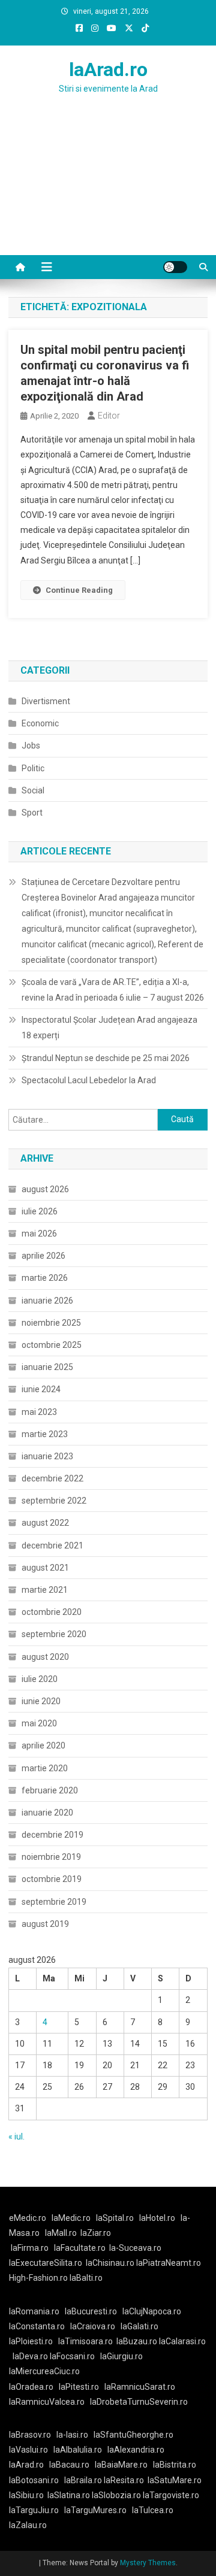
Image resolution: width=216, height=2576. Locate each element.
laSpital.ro (115, 2218)
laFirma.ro (30, 2248)
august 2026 (45, 1189)
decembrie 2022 (52, 1478)
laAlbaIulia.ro (78, 2450)
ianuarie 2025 (47, 1367)
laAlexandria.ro (136, 2450)
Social (33, 790)
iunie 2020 (41, 1701)
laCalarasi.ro (182, 2341)
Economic (40, 723)
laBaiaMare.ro (121, 2465)
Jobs (31, 745)
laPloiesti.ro (31, 2341)
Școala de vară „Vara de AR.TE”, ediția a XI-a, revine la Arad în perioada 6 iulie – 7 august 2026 (113, 990)
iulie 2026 (40, 1211)
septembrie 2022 (54, 1501)
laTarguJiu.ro (37, 2510)
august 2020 (45, 1657)
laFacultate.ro (80, 2248)
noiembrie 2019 (51, 1857)
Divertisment (46, 701)
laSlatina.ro (69, 2495)
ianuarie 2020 (47, 1813)
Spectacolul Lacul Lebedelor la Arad (89, 1080)
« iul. (16, 2136)
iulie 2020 (40, 1679)
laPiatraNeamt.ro (169, 2263)
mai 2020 (39, 1723)
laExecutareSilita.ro (46, 2263)
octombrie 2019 (52, 1879)
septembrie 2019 (54, 1902)
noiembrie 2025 (51, 1323)
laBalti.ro (86, 2278)
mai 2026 (39, 1234)
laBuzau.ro (138, 2341)
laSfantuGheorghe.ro (133, 2435)
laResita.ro (124, 2480)
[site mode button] (175, 267)
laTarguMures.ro (95, 2510)
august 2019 (45, 1924)
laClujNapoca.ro (152, 2311)
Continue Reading (79, 590)
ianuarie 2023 (47, 1456)
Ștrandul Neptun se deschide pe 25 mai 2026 (106, 1058)
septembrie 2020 (54, 1634)
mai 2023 (39, 1412)
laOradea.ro (31, 2387)
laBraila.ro (83, 2480)
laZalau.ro (28, 2525)
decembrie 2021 (52, 1545)
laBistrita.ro (175, 2465)
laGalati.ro (139, 2326)
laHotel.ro (157, 2218)
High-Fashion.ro (38, 2278)
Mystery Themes (148, 2563)
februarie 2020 (50, 1790)
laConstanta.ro (37, 2326)
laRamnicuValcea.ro (47, 2402)
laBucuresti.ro (91, 2311)
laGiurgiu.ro (123, 2356)
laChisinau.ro (110, 2263)
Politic (33, 768)
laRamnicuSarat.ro (140, 2387)
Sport (32, 813)
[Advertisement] (108, 189)
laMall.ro (61, 2233)
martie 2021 (45, 1590)
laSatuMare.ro (175, 2480)
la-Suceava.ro (135, 2248)
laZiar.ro (96, 2233)
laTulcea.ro (153, 2510)
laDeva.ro (30, 2356)
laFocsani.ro (72, 2356)
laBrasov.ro (30, 2435)
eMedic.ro (28, 2218)
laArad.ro (108, 69)
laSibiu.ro (26, 2495)
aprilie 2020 (43, 1745)
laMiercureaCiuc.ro (44, 2371)
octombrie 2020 (52, 1612)
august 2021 (45, 1568)
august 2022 (45, 1523)
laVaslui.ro (31, 2450)
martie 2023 (45, 1434)
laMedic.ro (72, 2218)
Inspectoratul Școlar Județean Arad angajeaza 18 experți (109, 1028)
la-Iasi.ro (72, 2435)
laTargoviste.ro (171, 2495)
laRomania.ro (34, 2311)
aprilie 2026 (43, 1256)
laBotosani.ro (34, 2480)
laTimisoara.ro (85, 2341)
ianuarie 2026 (47, 1301)
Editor (109, 416)
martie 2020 (45, 1768)
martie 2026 (45, 1278)
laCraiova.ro (93, 2326)
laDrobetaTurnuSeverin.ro (139, 2402)
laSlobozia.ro (116, 2495)
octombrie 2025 (52, 1345)
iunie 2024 (41, 1389)
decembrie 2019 (52, 1835)
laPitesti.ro (79, 2387)
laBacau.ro (69, 2465)
